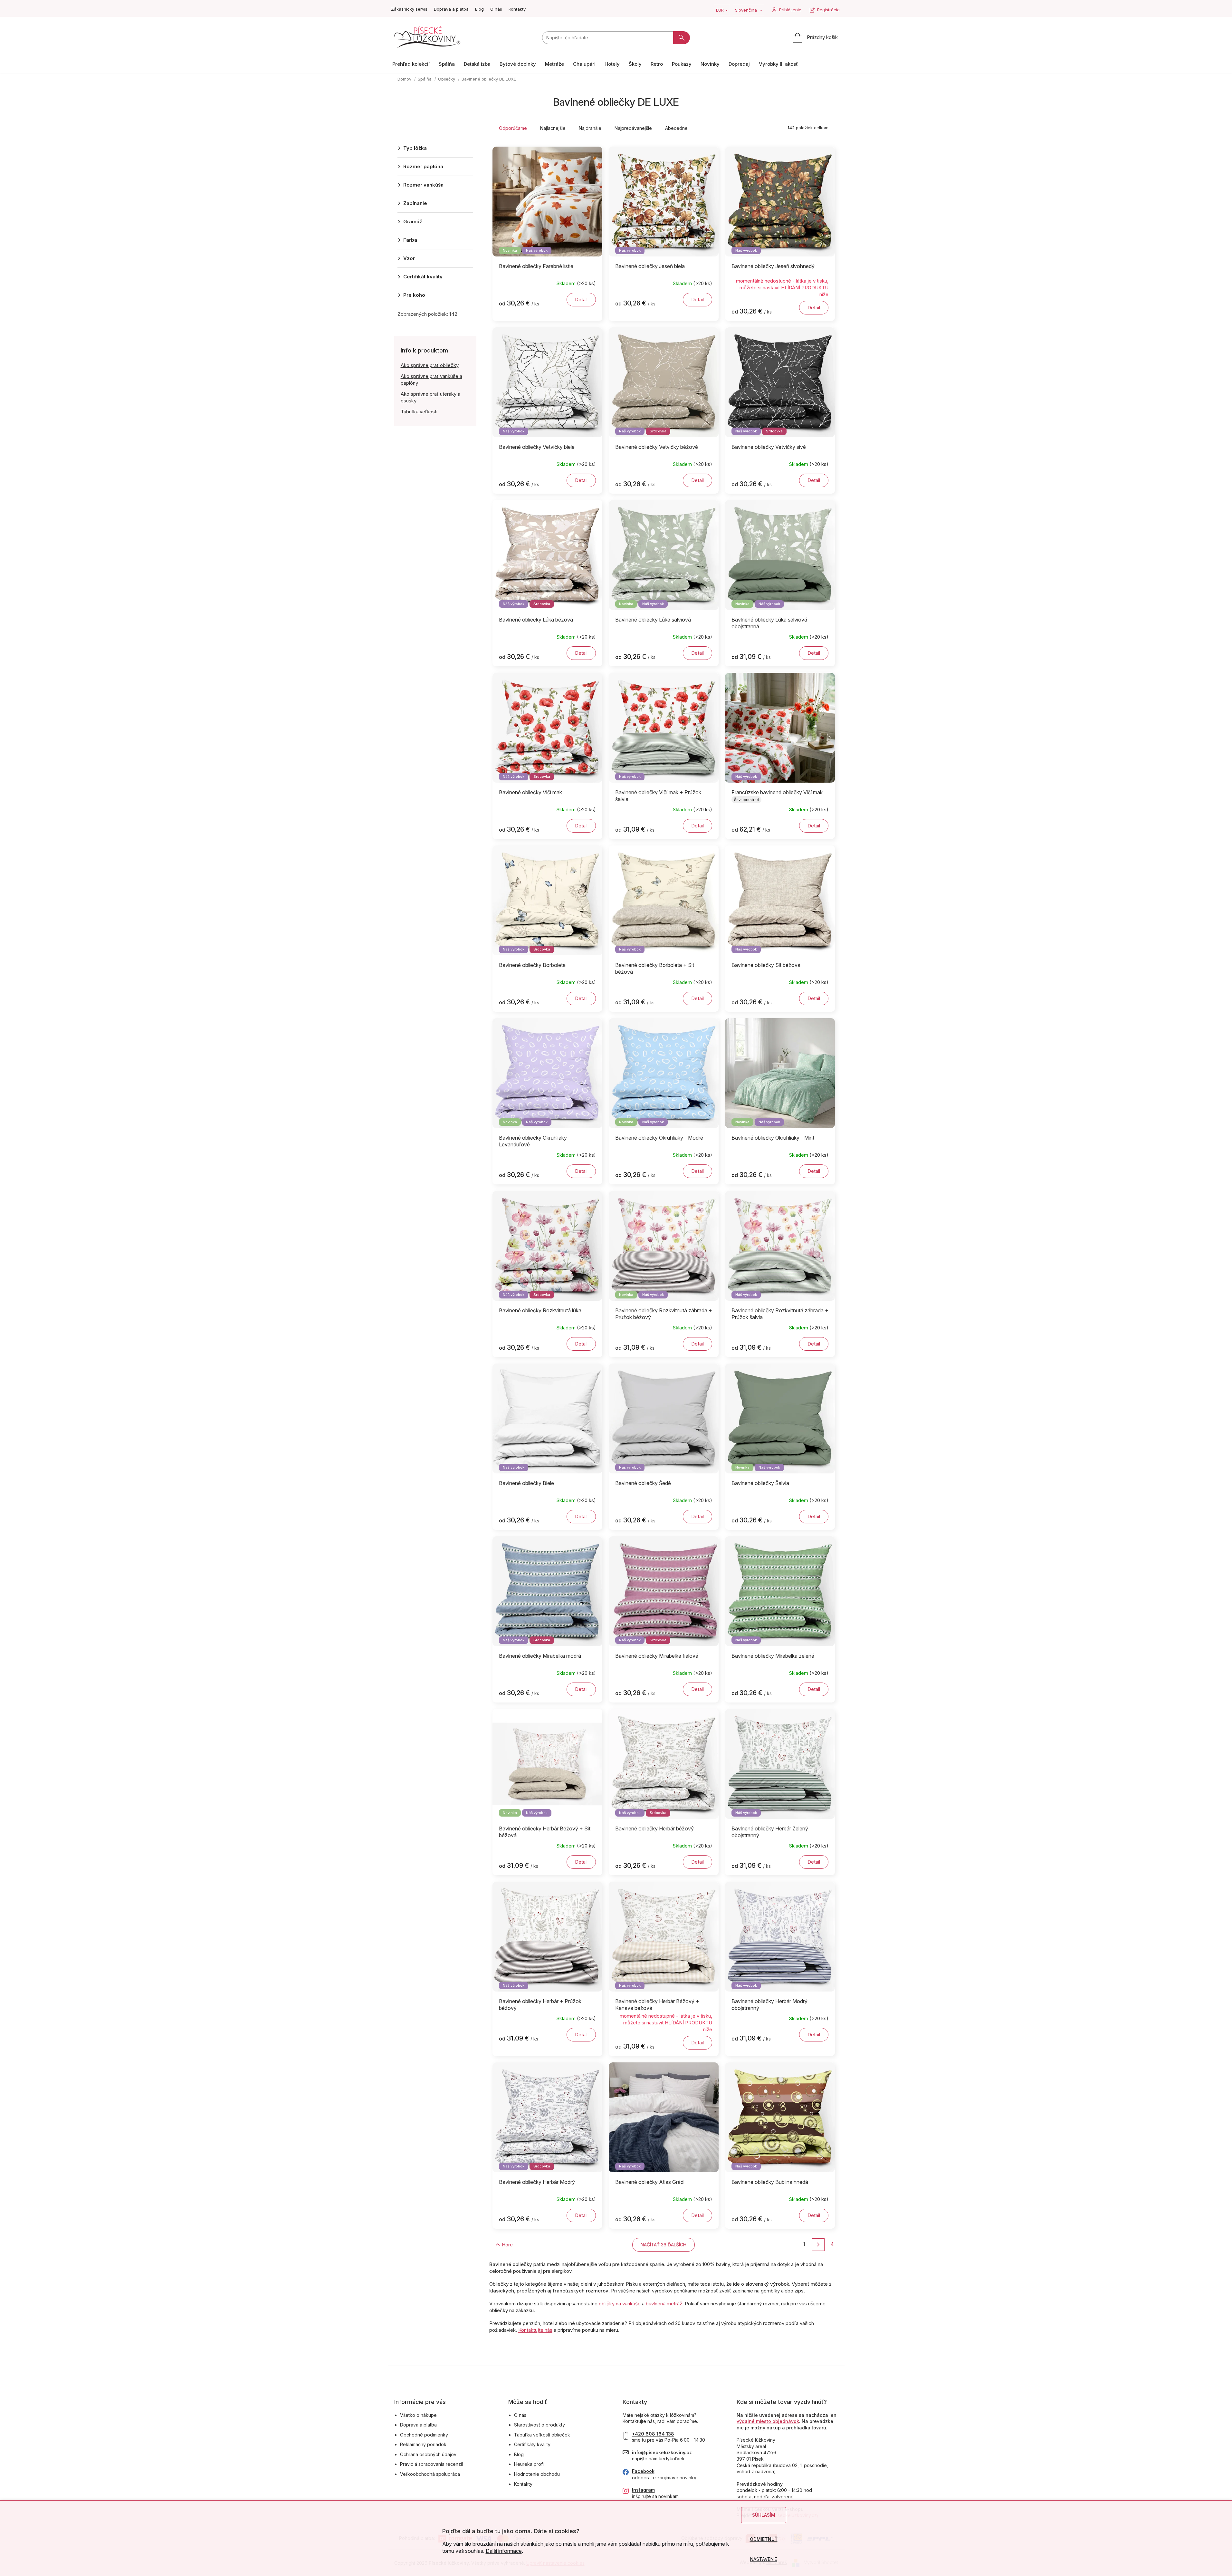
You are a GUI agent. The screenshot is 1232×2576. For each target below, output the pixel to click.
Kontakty (517, 9)
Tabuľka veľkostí (419, 412)
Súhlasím (764, 2515)
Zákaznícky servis (409, 9)
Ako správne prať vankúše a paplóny (431, 380)
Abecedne (676, 128)
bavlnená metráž (664, 2304)
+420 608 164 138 (653, 2434)
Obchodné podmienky (424, 2435)
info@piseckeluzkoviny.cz (662, 2452)
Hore (507, 2245)
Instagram (643, 2490)
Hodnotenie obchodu (537, 2474)
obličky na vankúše (620, 2304)
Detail (581, 299)
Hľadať (682, 38)
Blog (479, 9)
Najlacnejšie (553, 128)
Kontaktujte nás (535, 2330)
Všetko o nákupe (418, 2415)
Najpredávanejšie (633, 128)
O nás (496, 9)
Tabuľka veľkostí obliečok (542, 2435)
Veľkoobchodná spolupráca (430, 2474)
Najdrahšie (590, 128)
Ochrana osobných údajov (428, 2454)
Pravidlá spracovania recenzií (431, 2464)
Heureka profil (529, 2464)
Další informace (504, 2551)
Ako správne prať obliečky (430, 365)
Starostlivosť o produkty (540, 2425)
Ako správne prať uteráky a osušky (430, 397)
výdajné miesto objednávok (768, 2421)
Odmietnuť (764, 2539)
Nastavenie (764, 2559)
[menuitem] (411, 64)
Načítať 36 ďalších (664, 2245)
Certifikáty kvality (532, 2444)
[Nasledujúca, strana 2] (818, 2245)
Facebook (643, 2471)
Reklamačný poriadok (423, 2444)
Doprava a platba (451, 9)
